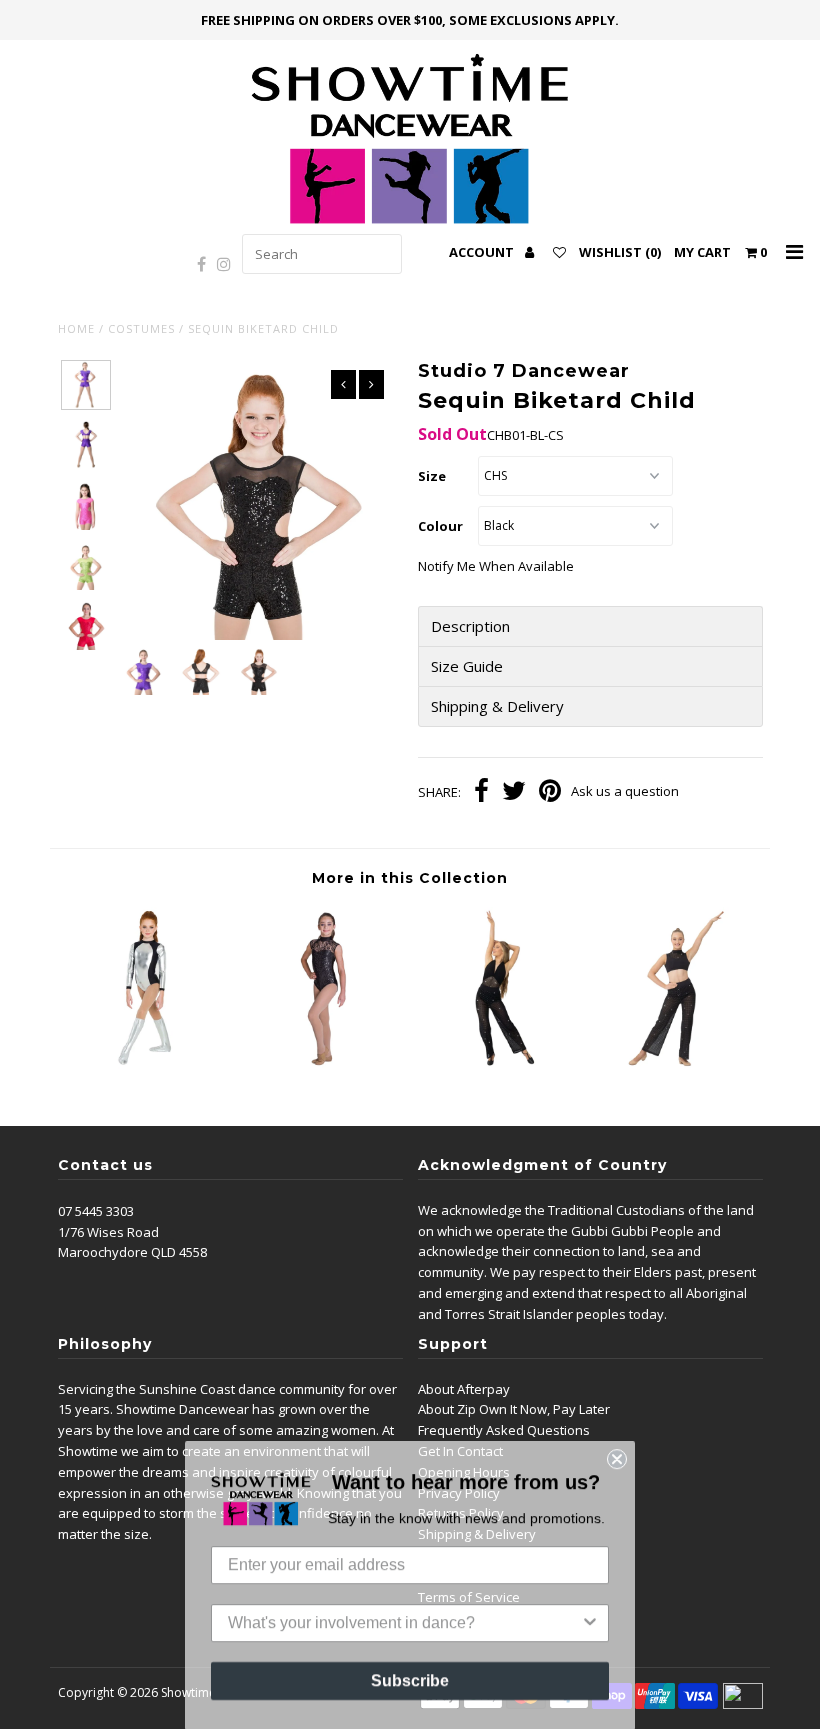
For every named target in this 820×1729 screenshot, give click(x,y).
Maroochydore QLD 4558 (132, 1252)
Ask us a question (625, 791)
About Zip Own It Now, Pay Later (514, 1409)
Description (470, 626)
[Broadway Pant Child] (675, 1064)
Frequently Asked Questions (504, 1430)
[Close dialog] (617, 1458)
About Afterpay (464, 1389)
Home (76, 328)
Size (432, 476)
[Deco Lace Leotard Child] (322, 1064)
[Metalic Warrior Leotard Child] (146, 1064)
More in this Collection (410, 878)
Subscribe (410, 1679)
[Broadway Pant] (498, 1064)
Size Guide (469, 666)
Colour (440, 526)
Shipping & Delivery (497, 706)
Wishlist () (620, 252)
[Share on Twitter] (514, 793)
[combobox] (404, 1622)
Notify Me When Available (496, 566)
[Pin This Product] (550, 793)
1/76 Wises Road (108, 1232)
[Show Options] (590, 1622)
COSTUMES (141, 328)
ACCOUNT (483, 252)
